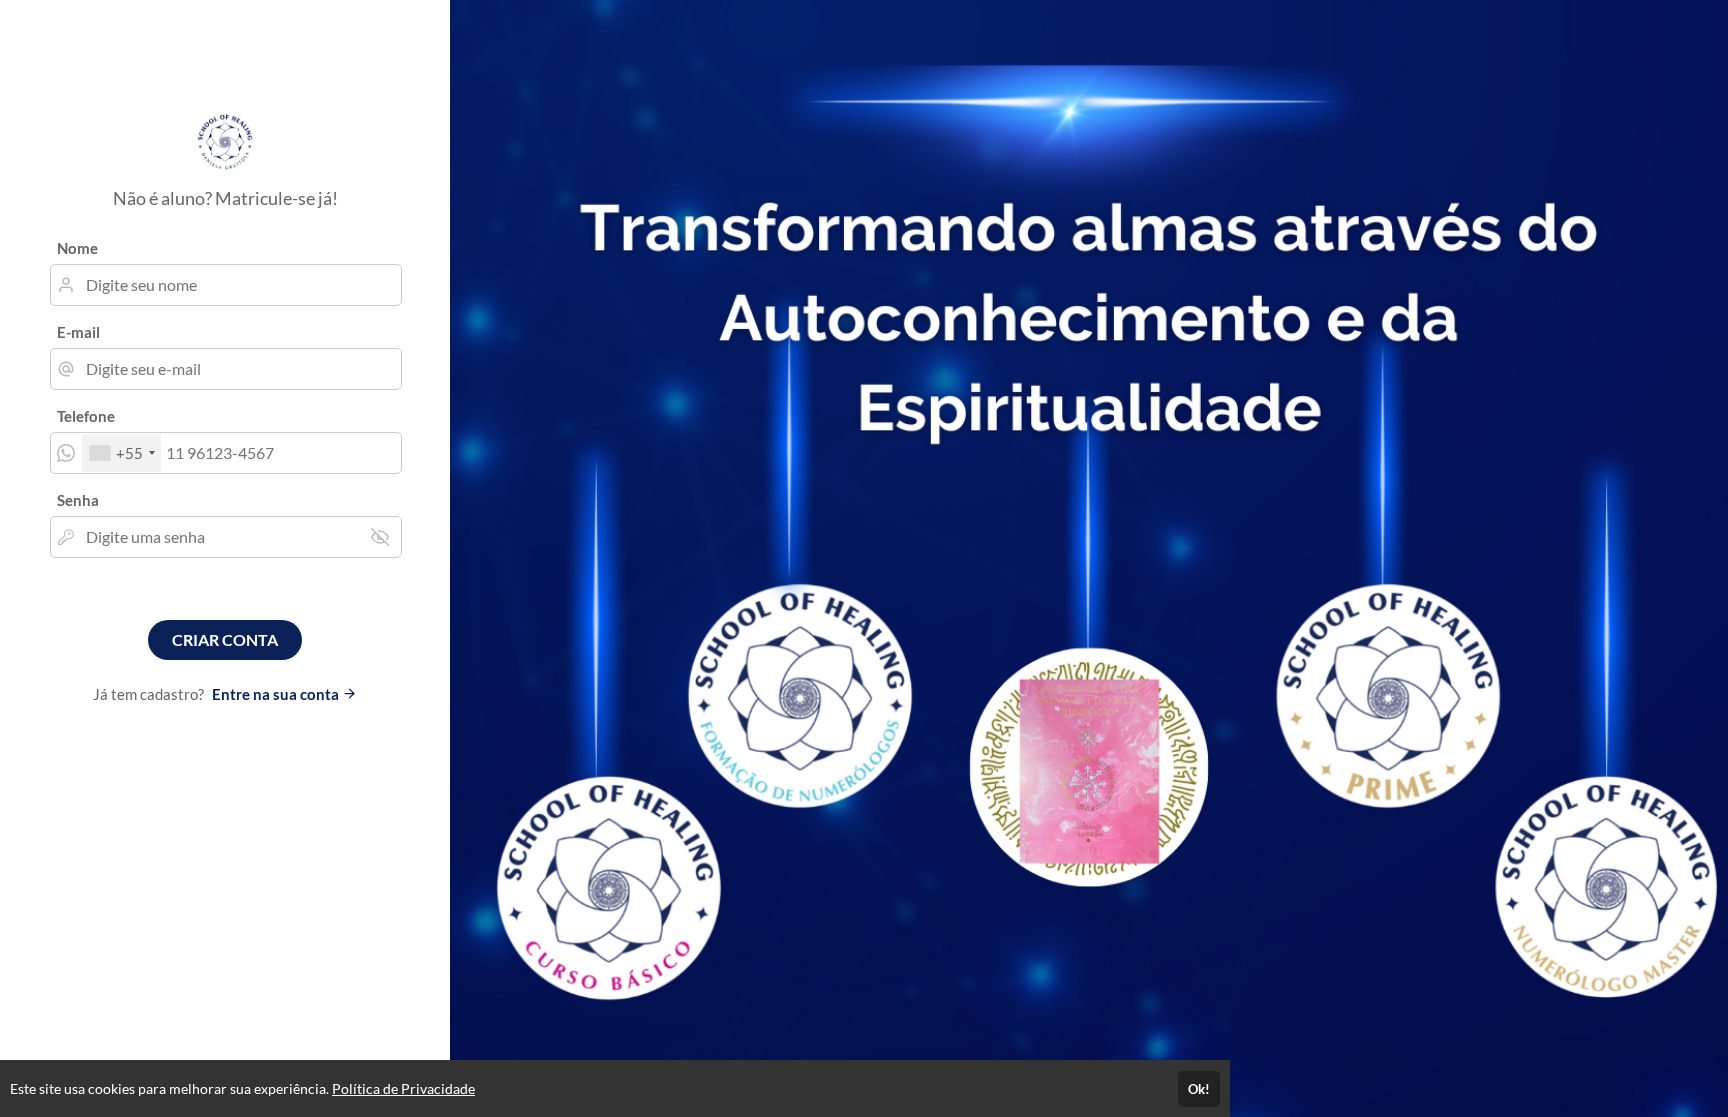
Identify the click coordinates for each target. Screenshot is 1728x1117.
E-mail (78, 332)
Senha (78, 500)
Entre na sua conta (277, 694)
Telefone (86, 416)
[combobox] (121, 453)
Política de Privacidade (403, 1088)
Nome (77, 248)
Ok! (1199, 1089)
